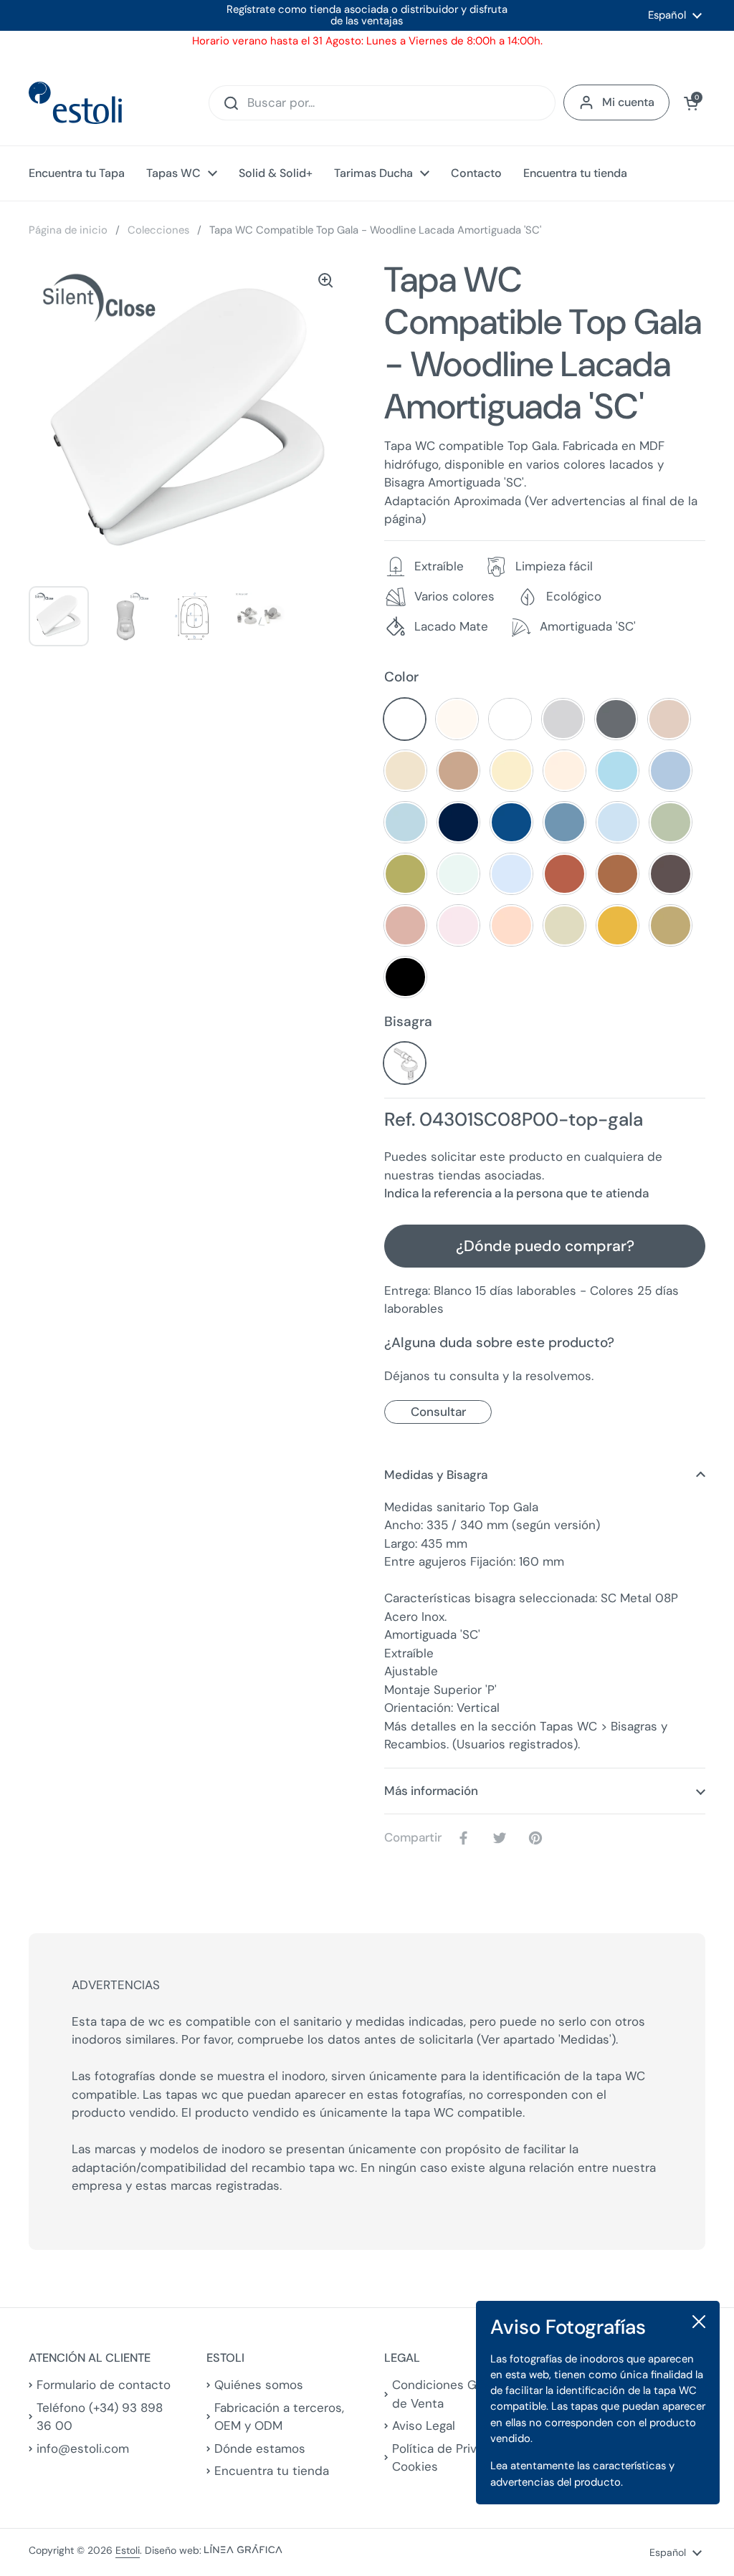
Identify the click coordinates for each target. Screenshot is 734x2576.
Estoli (128, 2550)
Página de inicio (68, 230)
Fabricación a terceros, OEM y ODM (279, 2417)
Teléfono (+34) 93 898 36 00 (100, 2417)
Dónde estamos (260, 2448)
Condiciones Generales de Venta (459, 2394)
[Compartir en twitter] (502, 1838)
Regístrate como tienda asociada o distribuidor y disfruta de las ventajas (367, 15)
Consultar (438, 1412)
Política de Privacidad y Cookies (459, 2458)
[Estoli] (75, 103)
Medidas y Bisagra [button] (436, 1475)
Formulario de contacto (104, 2385)
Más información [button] (431, 1791)
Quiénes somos (259, 2385)
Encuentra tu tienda (272, 2471)
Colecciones (158, 230)
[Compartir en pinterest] (538, 1838)
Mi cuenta (628, 102)
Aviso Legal (424, 2426)
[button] (691, 103)
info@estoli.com (83, 2448)
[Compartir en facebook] (467, 1838)
